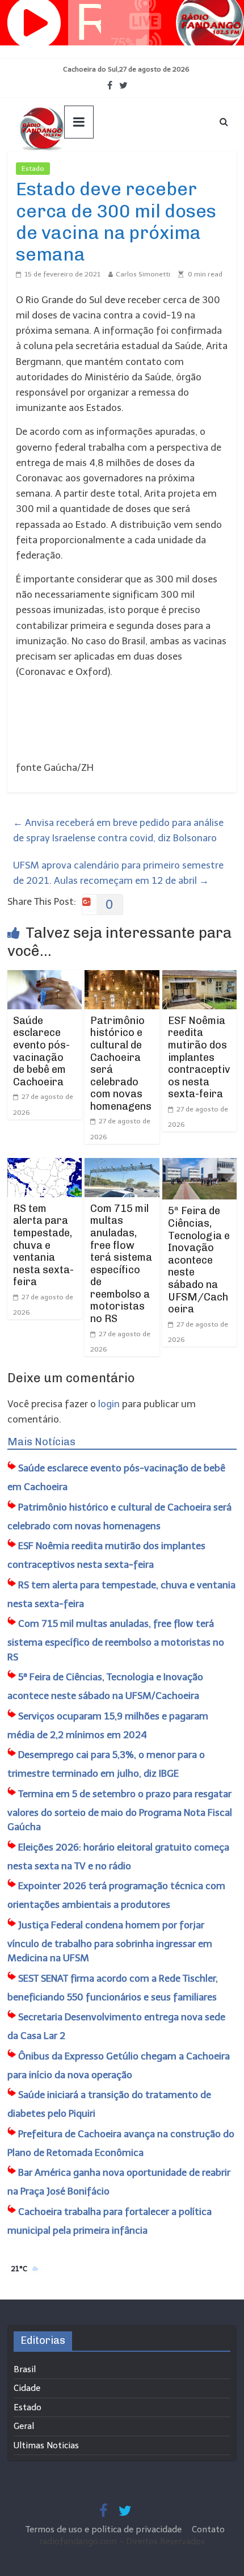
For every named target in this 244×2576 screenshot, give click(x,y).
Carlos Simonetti (143, 274)
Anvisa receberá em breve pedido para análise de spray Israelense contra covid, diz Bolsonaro (118, 830)
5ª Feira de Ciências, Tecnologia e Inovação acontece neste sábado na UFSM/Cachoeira (199, 1260)
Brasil (25, 2369)
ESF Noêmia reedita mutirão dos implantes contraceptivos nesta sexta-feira (199, 1058)
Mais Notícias (41, 1442)
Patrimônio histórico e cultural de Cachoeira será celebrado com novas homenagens (121, 1063)
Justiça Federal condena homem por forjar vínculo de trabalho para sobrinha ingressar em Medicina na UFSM (110, 1942)
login (109, 1404)
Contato (208, 2529)
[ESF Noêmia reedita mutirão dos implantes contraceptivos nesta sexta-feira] (199, 977)
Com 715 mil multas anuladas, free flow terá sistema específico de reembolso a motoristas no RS (121, 1264)
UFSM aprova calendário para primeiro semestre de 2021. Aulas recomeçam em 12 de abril (118, 873)
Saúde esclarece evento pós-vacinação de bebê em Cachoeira (41, 1051)
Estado (33, 169)
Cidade (27, 2388)
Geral (24, 2426)
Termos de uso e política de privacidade (105, 2529)
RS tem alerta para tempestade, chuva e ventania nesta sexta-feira (43, 1245)
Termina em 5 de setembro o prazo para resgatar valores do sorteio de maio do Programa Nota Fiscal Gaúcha (120, 1811)
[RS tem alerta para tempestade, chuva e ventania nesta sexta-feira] (45, 1165)
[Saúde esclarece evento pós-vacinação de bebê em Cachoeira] (45, 977)
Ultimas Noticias (84, 169)
